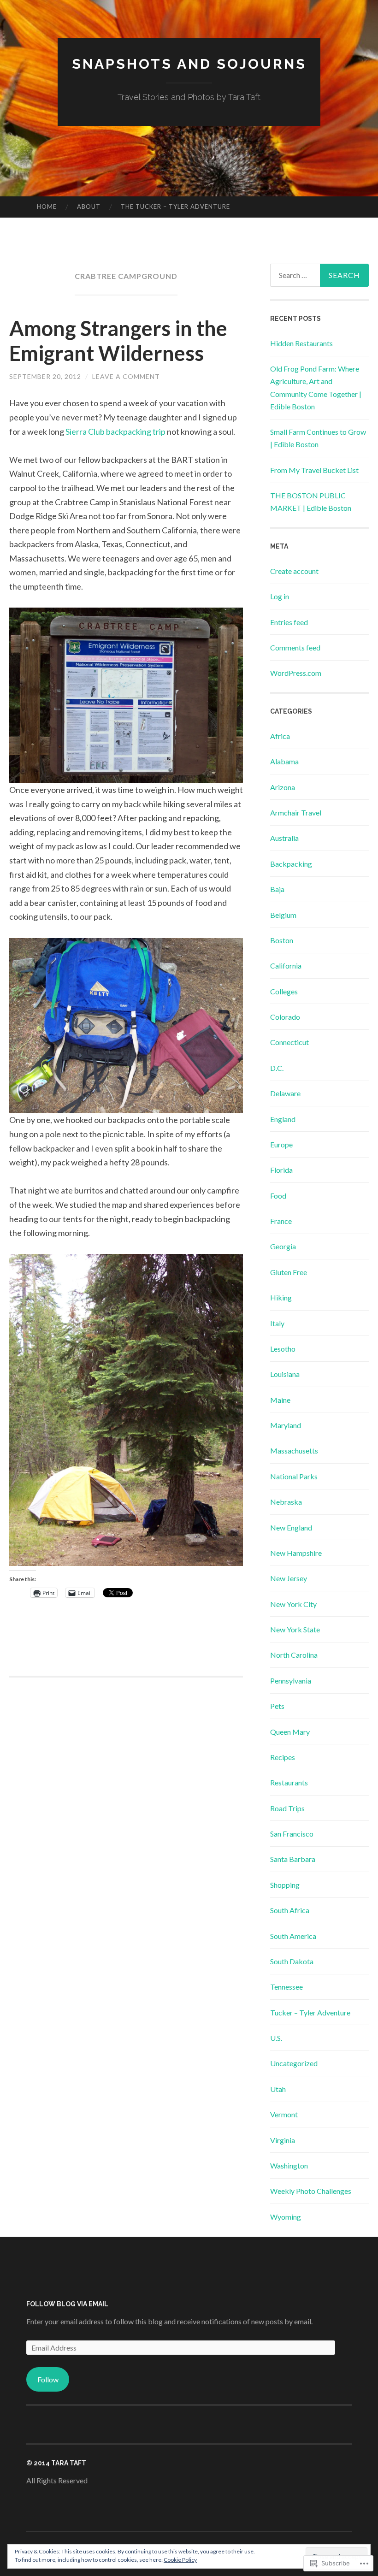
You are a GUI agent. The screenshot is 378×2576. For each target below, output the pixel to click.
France (281, 1221)
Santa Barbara (293, 1859)
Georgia (283, 1246)
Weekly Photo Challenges (311, 2191)
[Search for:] (320, 275)
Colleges (284, 991)
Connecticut (289, 1042)
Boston (282, 940)
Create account (294, 571)
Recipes (283, 1757)
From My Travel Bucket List (314, 470)
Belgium (283, 915)
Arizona (283, 787)
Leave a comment (126, 376)
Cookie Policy (180, 2560)
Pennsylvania (291, 1681)
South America (293, 1936)
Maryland (286, 1425)
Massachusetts (294, 1450)
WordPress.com (296, 673)
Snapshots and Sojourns (189, 64)
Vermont (284, 2114)
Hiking (281, 1297)
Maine (280, 1400)
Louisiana (285, 1374)
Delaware (285, 1093)
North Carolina (294, 1655)
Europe (281, 1144)
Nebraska (286, 1502)
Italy (277, 1323)
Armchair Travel (296, 812)
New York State (295, 1629)
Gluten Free (289, 1272)
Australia (284, 838)
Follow (48, 2379)
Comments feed (295, 647)
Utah (278, 2089)
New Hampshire (296, 1553)
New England (291, 1527)
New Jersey (289, 1578)
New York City (293, 1604)
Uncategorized (294, 2063)
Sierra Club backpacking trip (115, 431)
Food (278, 1196)
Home (47, 207)
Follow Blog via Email (67, 2304)
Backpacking (291, 864)
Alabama (284, 761)
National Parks (294, 1476)
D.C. (277, 1068)
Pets (277, 1706)
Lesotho (283, 1349)
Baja (277, 889)
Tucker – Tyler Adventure (310, 2012)
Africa (280, 736)
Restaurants (289, 1782)
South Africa (290, 1910)
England (283, 1119)
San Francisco (292, 1834)
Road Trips (287, 1808)
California (286, 966)
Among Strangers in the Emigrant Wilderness (118, 341)
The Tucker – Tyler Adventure (175, 207)
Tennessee (286, 1987)
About (89, 207)
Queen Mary (290, 1732)
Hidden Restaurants (301, 343)
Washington (289, 2165)
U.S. (276, 2038)
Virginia (283, 2140)
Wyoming (286, 2217)
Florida (281, 1170)
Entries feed (289, 622)
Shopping (285, 1885)
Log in (280, 596)
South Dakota (292, 1961)
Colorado (285, 1017)
